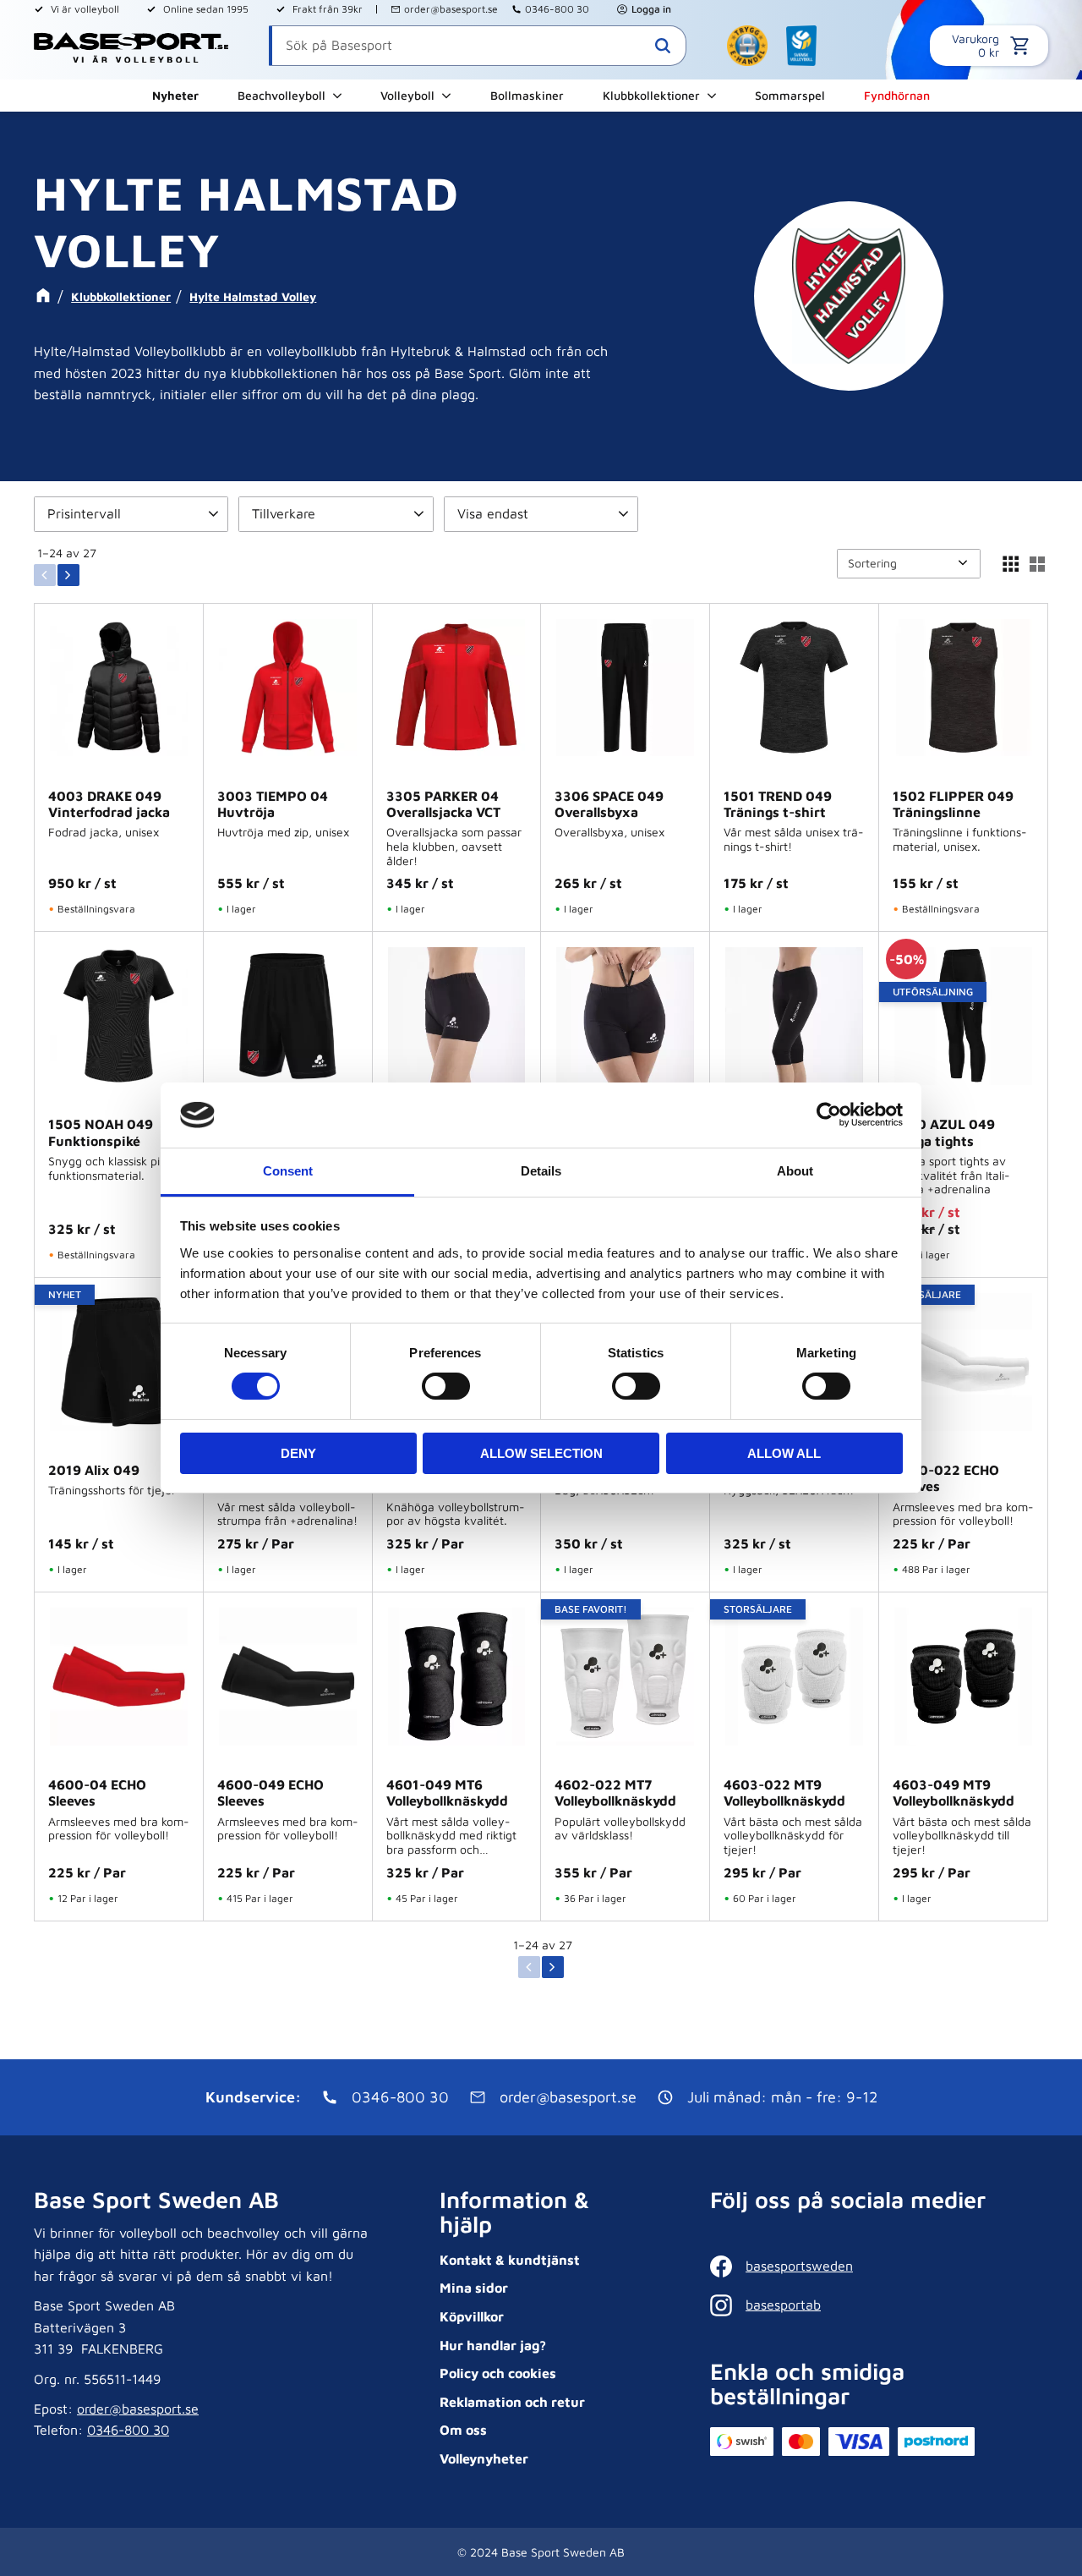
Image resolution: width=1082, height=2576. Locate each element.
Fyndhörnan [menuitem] (897, 95)
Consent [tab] (288, 1171)
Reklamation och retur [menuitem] (512, 2402)
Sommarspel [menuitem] (790, 95)
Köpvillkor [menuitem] (472, 2316)
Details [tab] (541, 1171)
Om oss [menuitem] (463, 2430)
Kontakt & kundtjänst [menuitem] (510, 2260)
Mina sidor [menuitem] (474, 2288)
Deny (298, 1453)
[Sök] (663, 46)
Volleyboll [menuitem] (407, 95)
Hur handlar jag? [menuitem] (493, 2345)
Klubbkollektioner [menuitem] (651, 95)
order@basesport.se (451, 9)
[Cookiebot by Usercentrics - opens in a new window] (829, 1115)
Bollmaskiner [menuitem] (527, 95)
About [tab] (795, 1171)
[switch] (446, 1386)
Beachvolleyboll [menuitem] (281, 95)
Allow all (784, 1453)
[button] (131, 514)
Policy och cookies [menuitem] (498, 2373)
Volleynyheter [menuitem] (484, 2458)
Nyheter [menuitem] (175, 95)
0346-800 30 (557, 9)
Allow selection (541, 1453)
